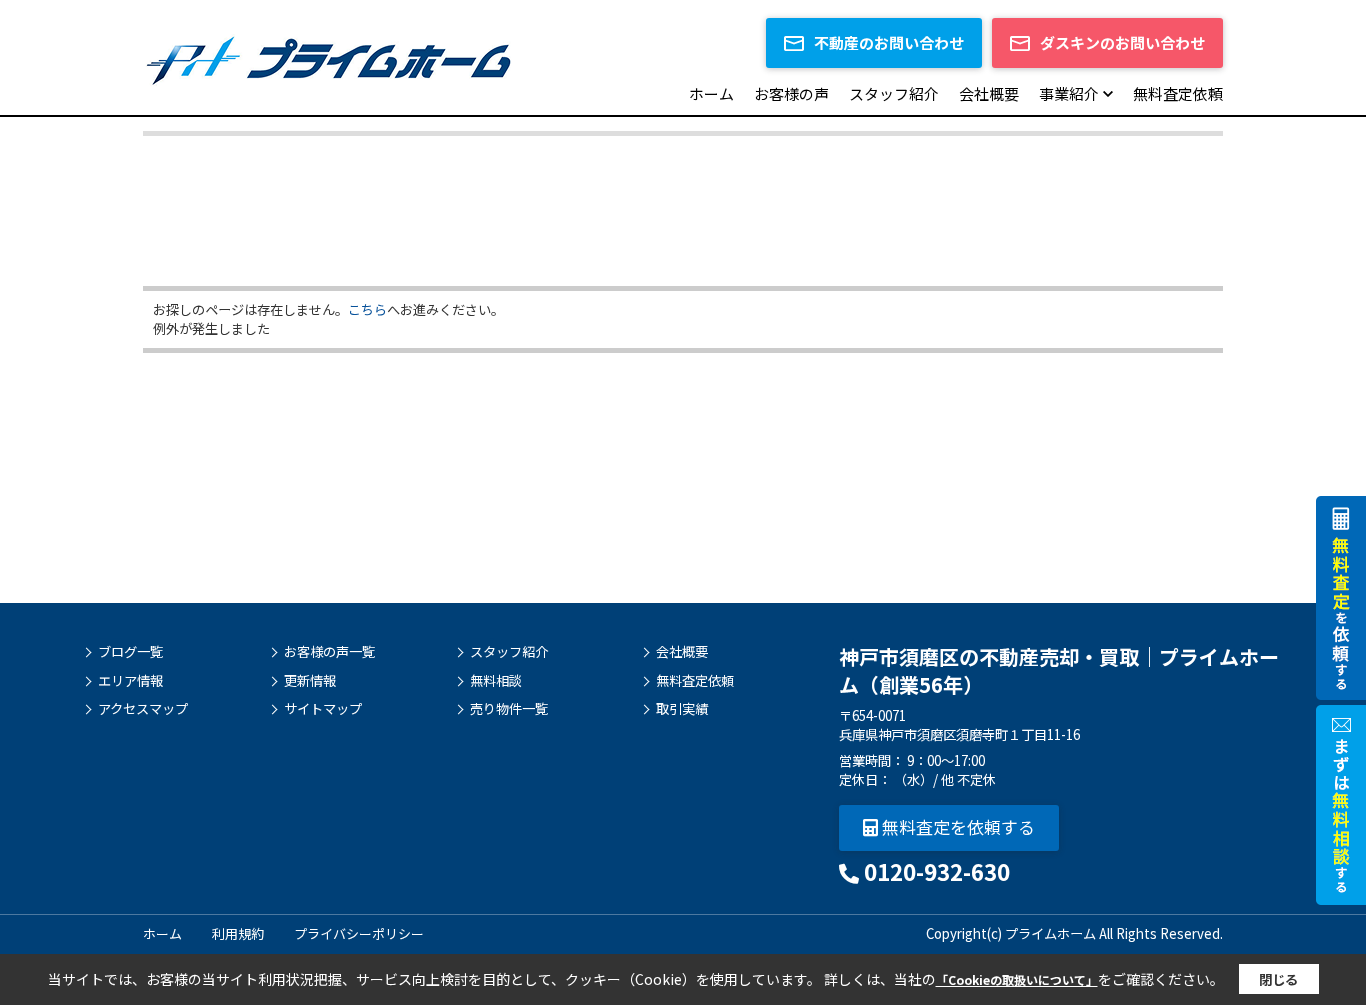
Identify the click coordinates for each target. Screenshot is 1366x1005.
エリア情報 (130, 681)
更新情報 (310, 681)
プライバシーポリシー (359, 933)
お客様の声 (791, 93)
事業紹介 (1069, 93)
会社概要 (989, 93)
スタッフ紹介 (894, 93)
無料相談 (496, 681)
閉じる (1278, 979)
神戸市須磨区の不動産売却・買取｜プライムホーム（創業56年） (1059, 670)
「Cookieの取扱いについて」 (1017, 979)
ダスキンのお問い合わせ (1122, 42)
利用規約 (238, 933)
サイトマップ (323, 709)
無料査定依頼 (1178, 93)
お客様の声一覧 (329, 652)
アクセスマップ (143, 709)
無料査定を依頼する (956, 826)
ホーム (711, 93)
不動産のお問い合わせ (889, 42)
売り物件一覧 (509, 709)
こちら (367, 309)
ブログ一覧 (130, 652)
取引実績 (682, 709)
